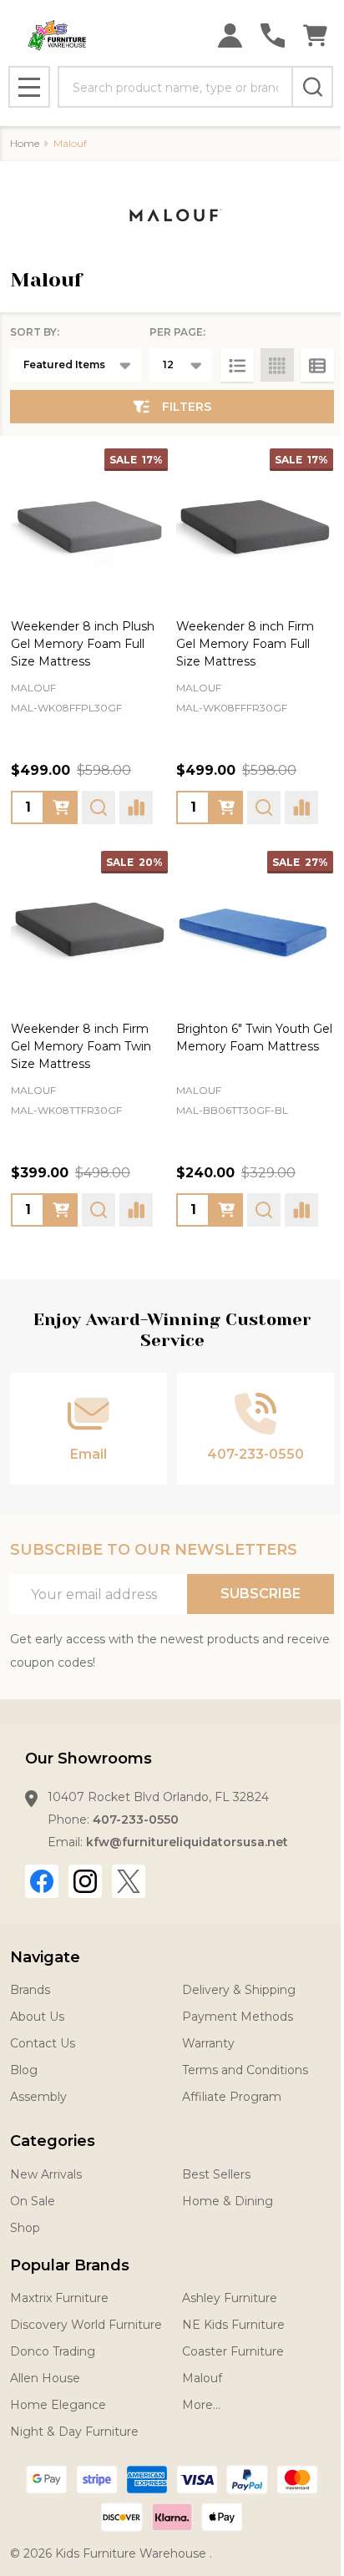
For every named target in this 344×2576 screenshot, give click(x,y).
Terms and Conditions (245, 2070)
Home (25, 143)
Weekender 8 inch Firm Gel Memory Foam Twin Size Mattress (81, 1046)
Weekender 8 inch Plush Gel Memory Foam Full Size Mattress (83, 644)
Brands (30, 1990)
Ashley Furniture (230, 2298)
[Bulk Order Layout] (317, 365)
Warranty (208, 2043)
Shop (25, 2228)
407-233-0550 (136, 1819)
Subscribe (261, 1594)
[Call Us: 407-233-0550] (273, 35)
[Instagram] (85, 1881)
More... (201, 2405)
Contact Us (43, 2043)
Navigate (45, 1957)
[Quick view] (99, 807)
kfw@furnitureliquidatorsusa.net (187, 1842)
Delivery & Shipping (239, 1990)
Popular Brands (70, 2265)
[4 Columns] (277, 365)
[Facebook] (42, 1881)
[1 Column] (237, 365)
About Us (37, 2017)
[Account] (230, 35)
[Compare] (136, 807)
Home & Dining (228, 2201)
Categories (53, 2141)
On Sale (33, 2201)
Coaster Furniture (233, 2351)
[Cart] (315, 35)
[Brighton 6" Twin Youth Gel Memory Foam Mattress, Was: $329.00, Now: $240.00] (255, 929)
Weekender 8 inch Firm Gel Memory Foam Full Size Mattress (245, 644)
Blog (24, 2070)
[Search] (312, 87)
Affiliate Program (232, 2097)
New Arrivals (46, 2174)
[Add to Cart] (61, 807)
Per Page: (177, 332)
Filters (187, 407)
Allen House (45, 2378)
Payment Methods (238, 2017)
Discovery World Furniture (86, 2325)
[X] (129, 1881)
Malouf (202, 2378)
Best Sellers (216, 2174)
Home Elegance (58, 2405)
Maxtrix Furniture (59, 2298)
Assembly (38, 2097)
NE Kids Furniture (233, 2325)
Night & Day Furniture (74, 2432)
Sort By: (35, 332)
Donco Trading (53, 2351)
